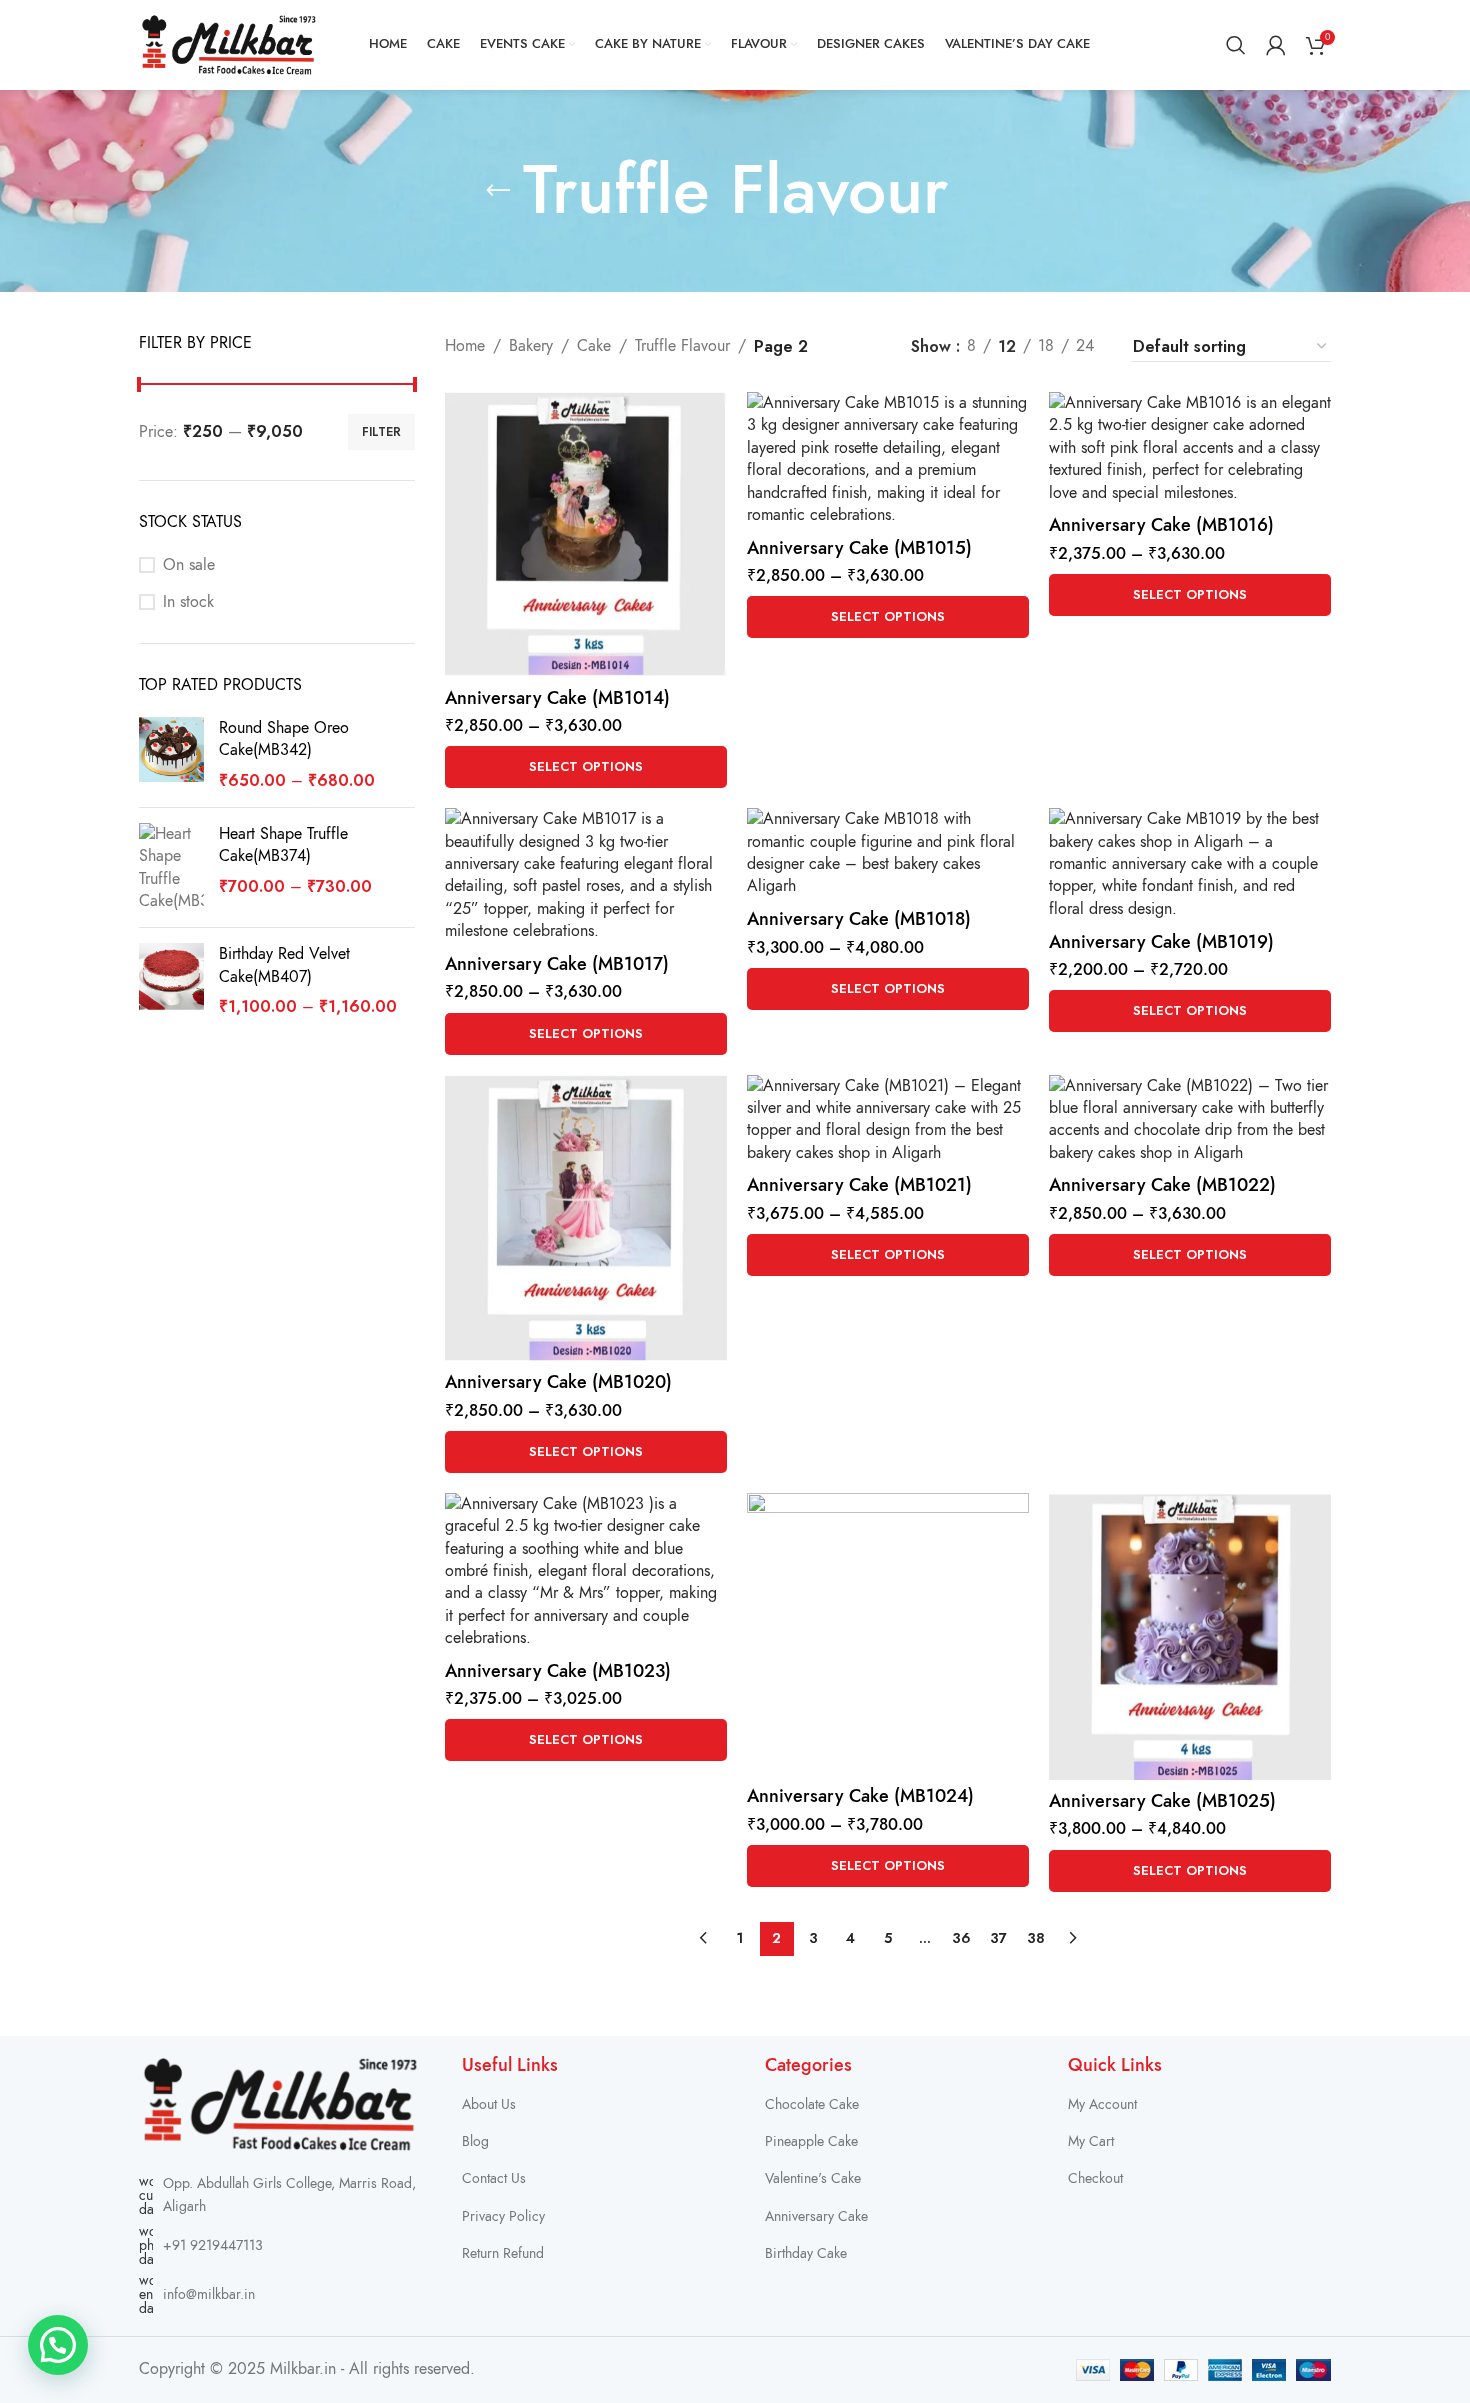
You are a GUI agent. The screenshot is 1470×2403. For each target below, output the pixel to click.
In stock (188, 602)
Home (465, 346)
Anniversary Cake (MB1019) (1161, 941)
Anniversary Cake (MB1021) (859, 1184)
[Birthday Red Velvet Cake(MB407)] (171, 980)
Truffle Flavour (682, 346)
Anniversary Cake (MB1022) (1162, 1184)
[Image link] (280, 2103)
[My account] (1276, 45)
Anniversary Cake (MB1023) (558, 1670)
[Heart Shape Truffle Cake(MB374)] (171, 868)
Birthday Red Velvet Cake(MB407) (284, 965)
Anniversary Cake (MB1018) (859, 918)
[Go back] (498, 191)
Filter (381, 432)
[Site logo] (229, 44)
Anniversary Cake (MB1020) (558, 1381)
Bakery (531, 346)
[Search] (1236, 45)
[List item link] (280, 2246)
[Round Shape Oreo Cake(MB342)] (171, 754)
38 (1036, 1938)
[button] (58, 2345)
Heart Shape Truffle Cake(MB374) (283, 845)
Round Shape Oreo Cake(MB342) (284, 739)
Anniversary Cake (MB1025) (1162, 1800)
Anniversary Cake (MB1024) (860, 1795)
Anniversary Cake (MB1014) (557, 697)
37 (998, 1938)
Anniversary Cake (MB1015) (859, 547)
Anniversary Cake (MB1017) (557, 963)
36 (961, 1938)
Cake (594, 346)
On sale (189, 565)
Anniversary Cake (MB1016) (1161, 524)
